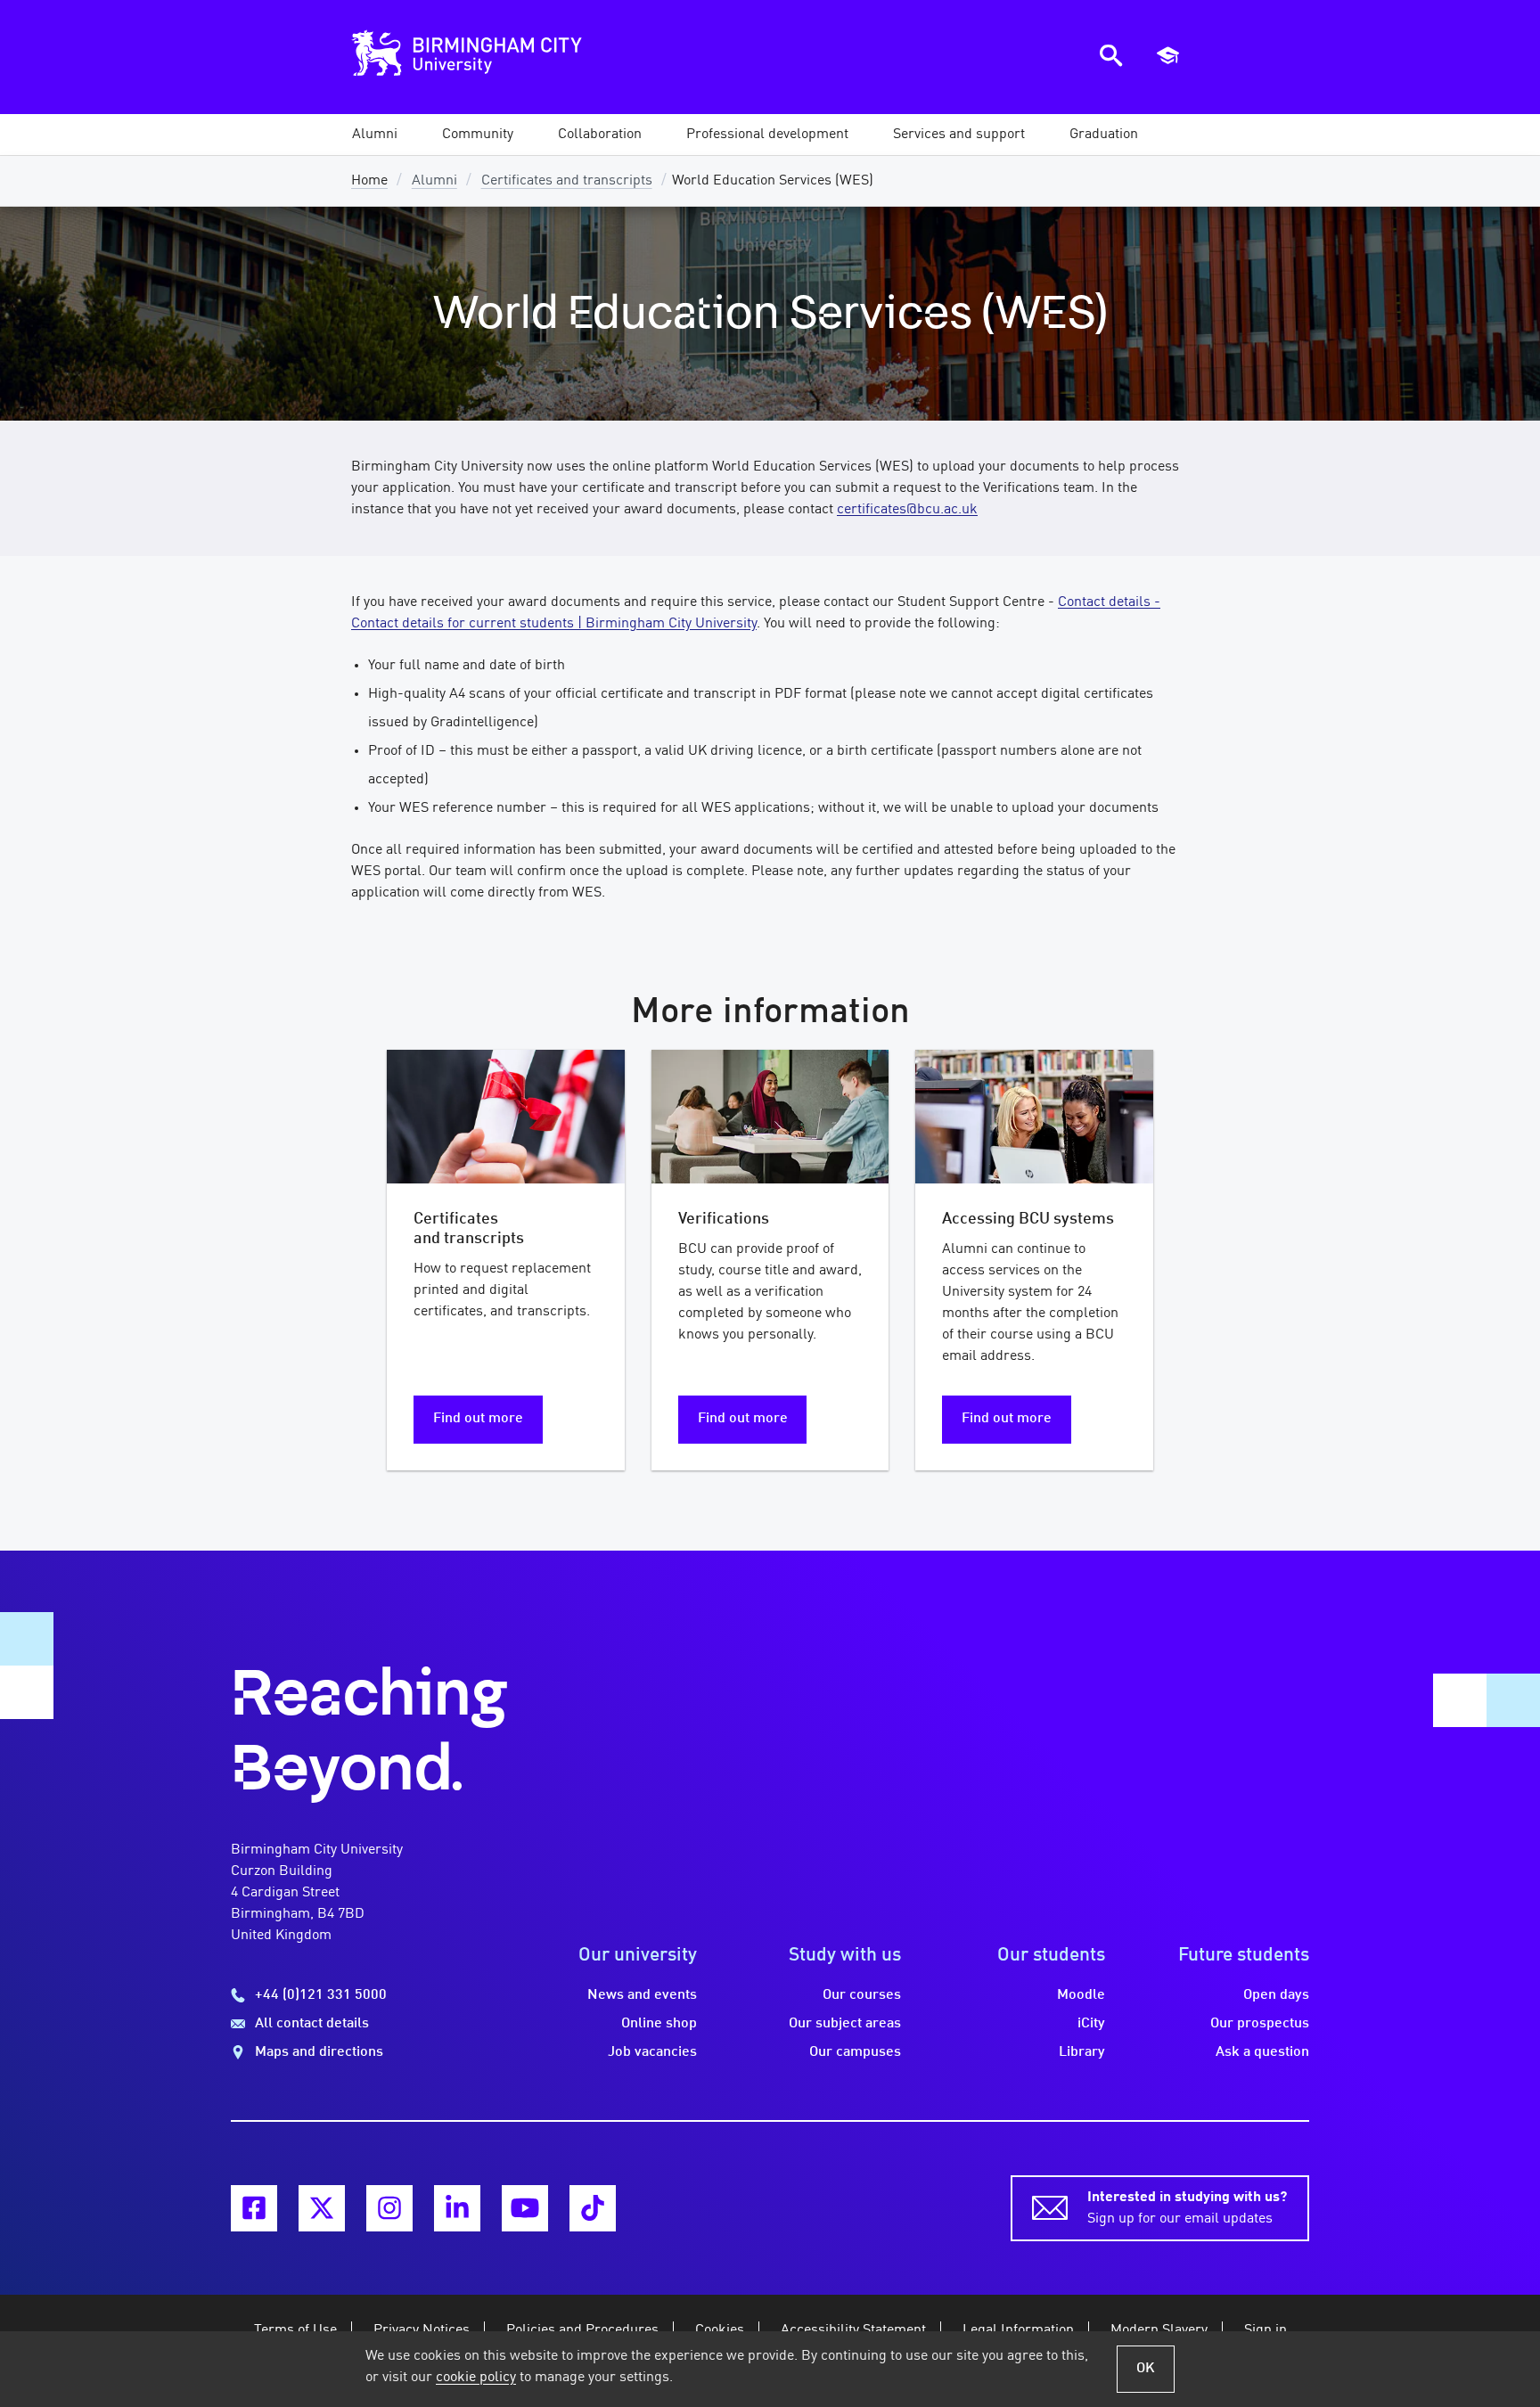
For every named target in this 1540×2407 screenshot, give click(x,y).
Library (1082, 2052)
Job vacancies (652, 2052)
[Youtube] (525, 2208)
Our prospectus (1260, 2024)
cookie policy (476, 2378)
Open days (1276, 1995)
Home (369, 181)
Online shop (659, 2024)
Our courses (862, 1995)
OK (1146, 2369)
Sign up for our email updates (1187, 2208)
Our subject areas (845, 2024)
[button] (375, 135)
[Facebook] (254, 2208)
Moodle (1081, 1995)
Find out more (478, 1419)
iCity (1091, 2024)
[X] (322, 2208)
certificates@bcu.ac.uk (907, 510)
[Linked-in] (457, 2208)
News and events (642, 1995)
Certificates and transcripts (567, 181)
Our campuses (855, 2052)
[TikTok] (593, 2208)
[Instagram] (389, 2208)
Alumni (434, 181)
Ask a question (1262, 2052)
